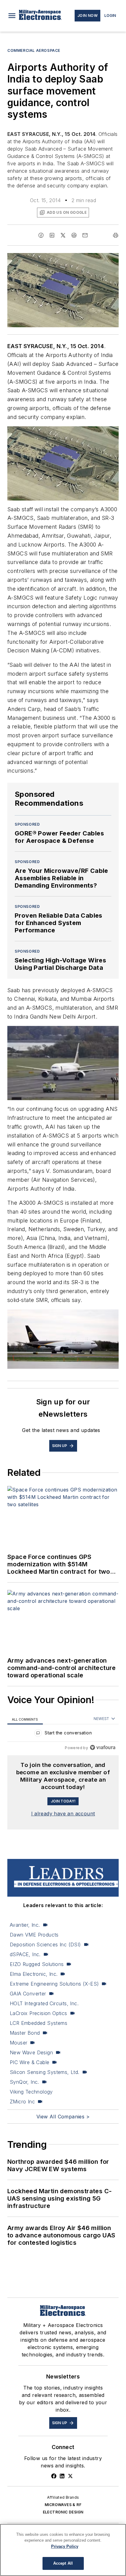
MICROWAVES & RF (63, 2505)
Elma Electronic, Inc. (34, 1974)
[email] (85, 235)
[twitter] (63, 235)
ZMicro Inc (22, 2102)
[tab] (25, 1719)
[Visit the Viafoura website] (103, 1747)
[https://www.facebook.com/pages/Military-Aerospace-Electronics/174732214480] (54, 2476)
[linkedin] (52, 235)
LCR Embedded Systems (39, 2023)
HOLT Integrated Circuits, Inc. (44, 2003)
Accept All (63, 2563)
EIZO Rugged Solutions (37, 1964)
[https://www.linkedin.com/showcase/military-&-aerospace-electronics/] (62, 2476)
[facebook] (41, 235)
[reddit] (74, 235)
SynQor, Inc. (24, 2082)
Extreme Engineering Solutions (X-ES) (54, 1984)
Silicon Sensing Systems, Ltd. (45, 2072)
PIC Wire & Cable (30, 2062)
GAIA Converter (28, 1994)
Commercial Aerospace (34, 50)
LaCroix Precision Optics (39, 2013)
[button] (12, 16)
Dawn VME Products (34, 1935)
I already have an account (63, 1814)
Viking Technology (31, 2092)
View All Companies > (63, 2117)
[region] (63, 1734)
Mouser (19, 2043)
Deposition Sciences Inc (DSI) (45, 1944)
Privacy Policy (65, 2546)
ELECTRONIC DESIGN (63, 2512)
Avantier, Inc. (25, 1925)
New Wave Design (31, 2052)
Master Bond (25, 2033)
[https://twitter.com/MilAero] (70, 2476)
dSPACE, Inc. (25, 1954)
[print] (116, 235)
